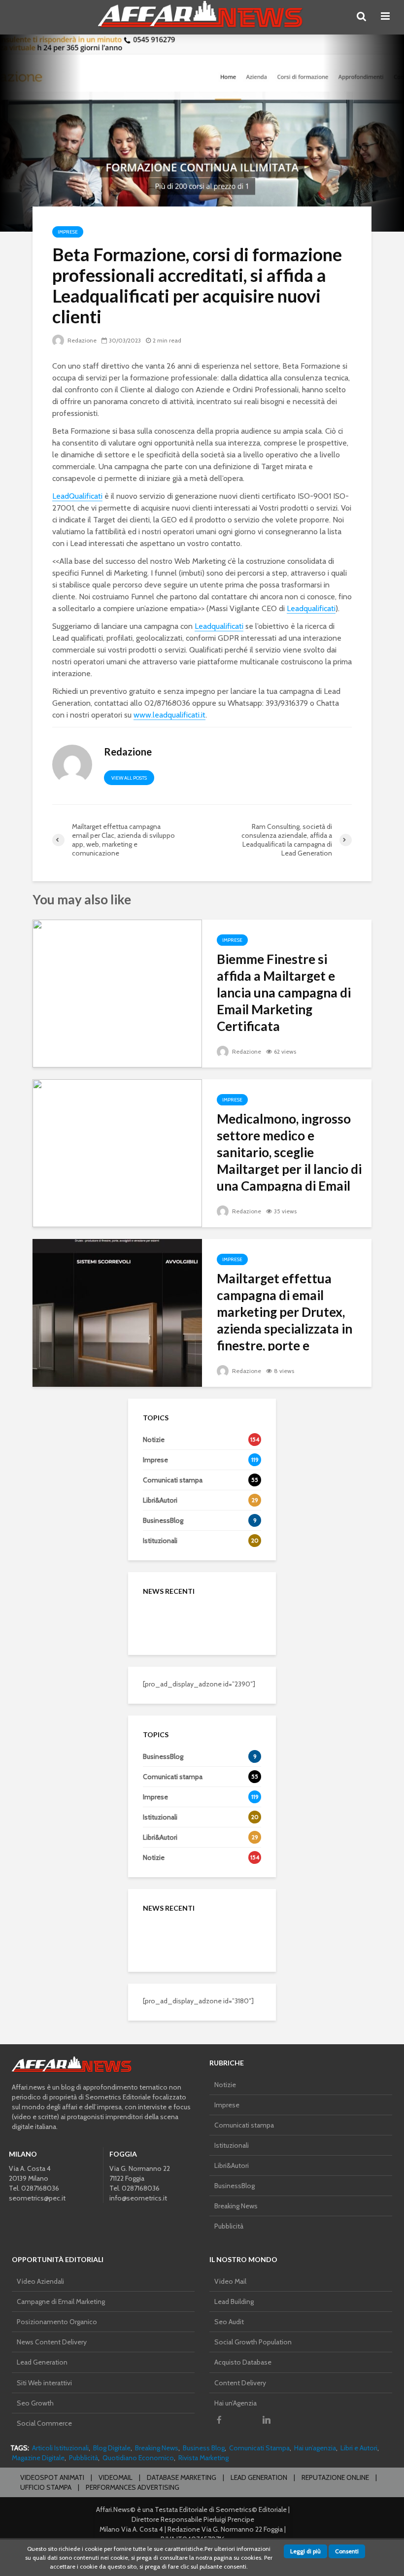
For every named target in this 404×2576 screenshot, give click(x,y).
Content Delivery (240, 2383)
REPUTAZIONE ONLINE (335, 2477)
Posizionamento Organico (57, 2322)
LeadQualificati (77, 496)
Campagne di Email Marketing (61, 2301)
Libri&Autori (232, 2165)
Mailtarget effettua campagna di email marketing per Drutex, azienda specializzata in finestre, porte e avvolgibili (285, 1320)
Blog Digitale (112, 2448)
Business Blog (204, 2448)
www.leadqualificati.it (169, 715)
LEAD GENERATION (259, 2477)
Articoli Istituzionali (60, 2448)
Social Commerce (44, 2423)
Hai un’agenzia (315, 2448)
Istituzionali (232, 2145)
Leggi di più (305, 2551)
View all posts (129, 778)
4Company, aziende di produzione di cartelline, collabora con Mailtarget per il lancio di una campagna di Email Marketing (224, 1790)
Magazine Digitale (38, 2458)
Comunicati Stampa (259, 2448)
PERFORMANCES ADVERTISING (133, 2487)
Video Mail (230, 2281)
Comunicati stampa (244, 2125)
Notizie (225, 2085)
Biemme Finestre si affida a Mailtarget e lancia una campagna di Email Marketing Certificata (284, 993)
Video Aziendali (40, 2281)
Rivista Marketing (203, 2458)
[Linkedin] (267, 2420)
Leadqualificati (311, 608)
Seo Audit (229, 2322)
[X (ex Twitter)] (243, 2420)
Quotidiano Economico (138, 2458)
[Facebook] (219, 2420)
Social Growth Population (253, 2342)
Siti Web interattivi (44, 2383)
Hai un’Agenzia (236, 2403)
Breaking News (236, 2206)
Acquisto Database (243, 2362)
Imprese (68, 232)
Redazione (81, 340)
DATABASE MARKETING (182, 2477)
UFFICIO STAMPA (46, 2487)
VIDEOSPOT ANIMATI (52, 2477)
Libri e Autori (359, 2448)
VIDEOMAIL (116, 2477)
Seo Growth (35, 2403)
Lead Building (234, 2301)
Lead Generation (42, 2362)
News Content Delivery (52, 2342)
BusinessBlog (235, 2186)
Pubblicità (229, 2226)
